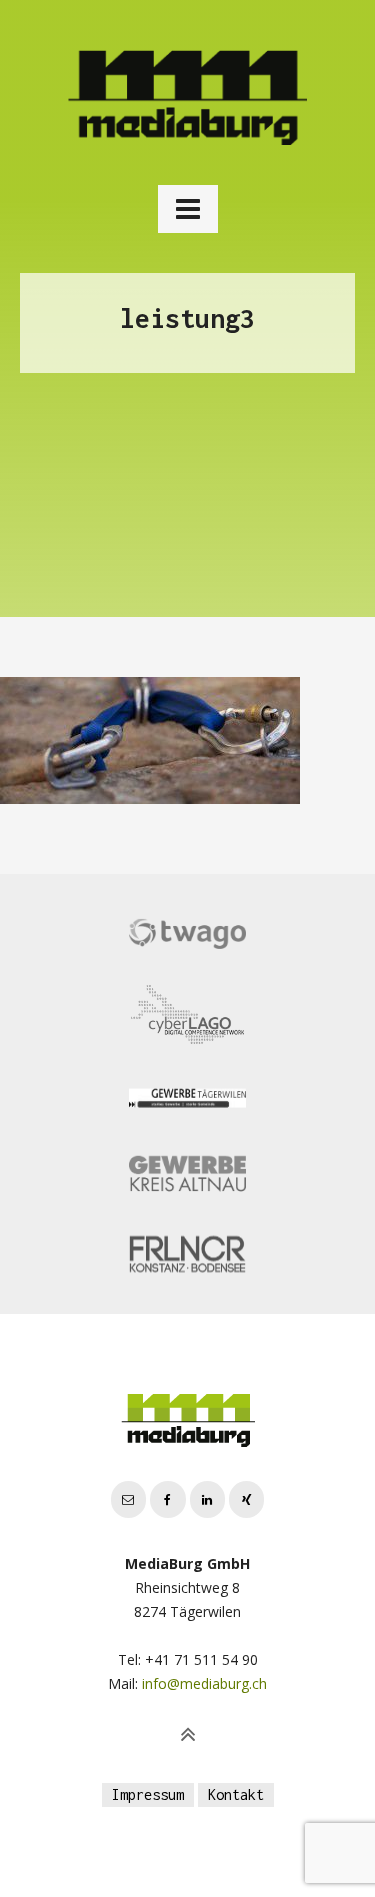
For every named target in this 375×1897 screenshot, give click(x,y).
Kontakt (236, 1794)
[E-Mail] (128, 1499)
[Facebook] (167, 1499)
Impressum (148, 1794)
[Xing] (246, 1499)
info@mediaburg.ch (204, 1683)
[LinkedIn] (207, 1499)
